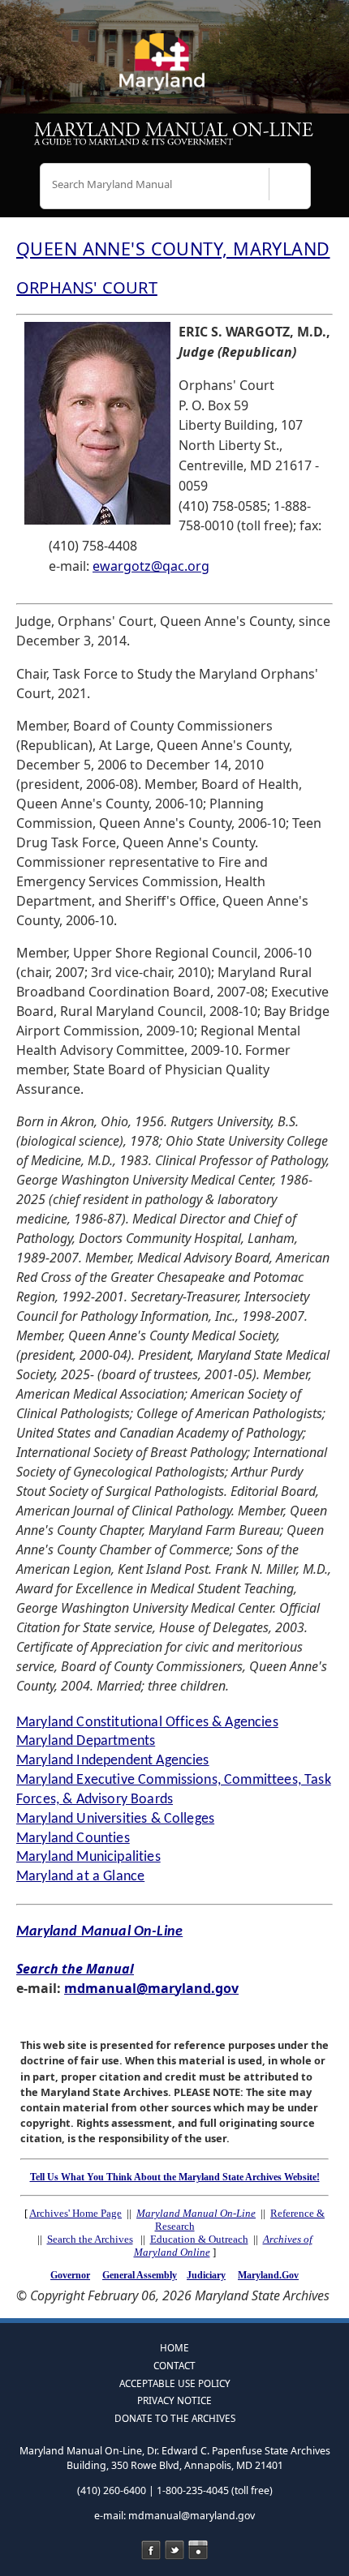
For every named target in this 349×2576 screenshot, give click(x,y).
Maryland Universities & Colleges (115, 1819)
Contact (174, 2365)
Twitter (174, 2550)
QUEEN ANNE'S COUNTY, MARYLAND (173, 249)
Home (174, 2347)
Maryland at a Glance (80, 1877)
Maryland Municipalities (88, 1857)
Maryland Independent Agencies (113, 1761)
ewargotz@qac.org (151, 566)
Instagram (198, 2550)
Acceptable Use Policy (175, 2383)
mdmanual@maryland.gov (151, 1988)
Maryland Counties (73, 1839)
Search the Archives (90, 2239)
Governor (70, 2275)
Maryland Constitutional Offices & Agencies (147, 1723)
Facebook (151, 2550)
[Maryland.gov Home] (174, 69)
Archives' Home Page (75, 2213)
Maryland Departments (86, 1741)
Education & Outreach (199, 2239)
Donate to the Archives (175, 2418)
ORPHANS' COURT (87, 287)
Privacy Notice (174, 2400)
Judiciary (206, 2275)
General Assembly (140, 2275)
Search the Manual (75, 1969)
